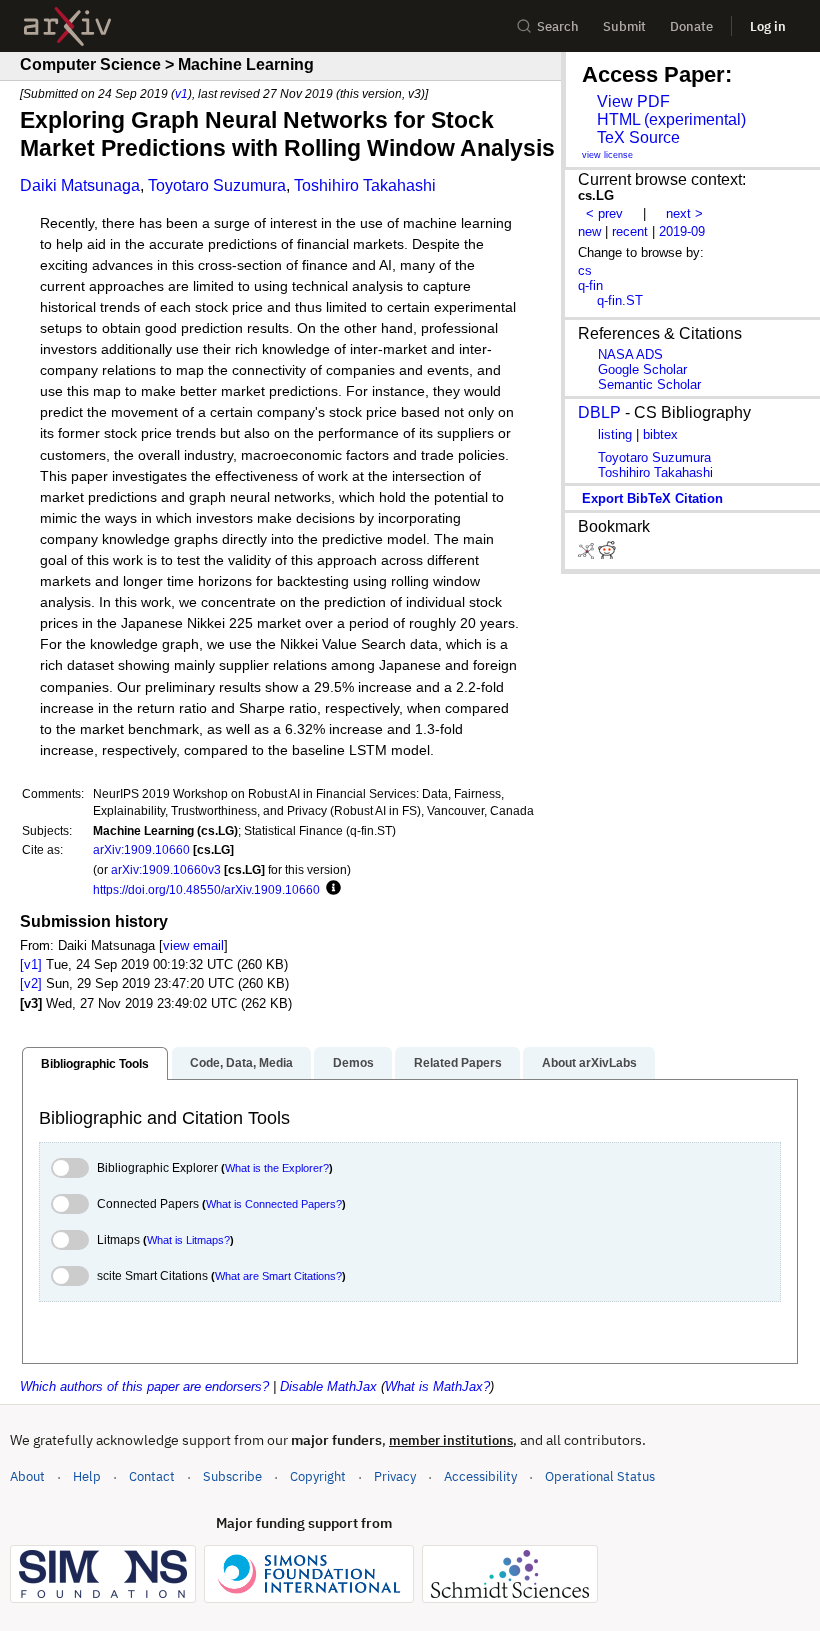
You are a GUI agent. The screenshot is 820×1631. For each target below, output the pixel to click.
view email (193, 945)
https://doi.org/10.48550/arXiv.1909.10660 (206, 889)
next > (684, 213)
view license (607, 155)
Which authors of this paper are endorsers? (144, 1386)
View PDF (633, 101)
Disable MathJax (328, 1386)
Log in (768, 26)
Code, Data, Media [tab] (241, 1063)
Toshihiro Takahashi (365, 185)
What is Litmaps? (188, 1240)
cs (585, 270)
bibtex (660, 434)
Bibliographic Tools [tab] (95, 1064)
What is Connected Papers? (274, 1204)
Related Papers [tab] (458, 1063)
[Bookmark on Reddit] (607, 554)
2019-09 (682, 231)
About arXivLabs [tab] (589, 1063)
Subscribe (232, 1476)
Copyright (318, 1476)
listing (615, 434)
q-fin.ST (620, 300)
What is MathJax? (437, 1386)
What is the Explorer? (277, 1168)
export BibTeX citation (652, 498)
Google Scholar (642, 369)
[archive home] (67, 26)
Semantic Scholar (649, 384)
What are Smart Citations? (278, 1276)
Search (558, 26)
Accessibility (480, 1476)
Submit (624, 26)
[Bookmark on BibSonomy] (588, 554)
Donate (691, 26)
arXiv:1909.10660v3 (166, 869)
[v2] (31, 983)
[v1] (31, 964)
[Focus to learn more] (330, 889)
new (589, 231)
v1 (181, 93)
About (27, 1476)
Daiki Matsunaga (80, 185)
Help (87, 1476)
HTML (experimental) (671, 119)
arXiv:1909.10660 (141, 849)
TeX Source (638, 137)
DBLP (599, 412)
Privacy (395, 1476)
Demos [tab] (353, 1063)
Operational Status (600, 1476)
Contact (152, 1476)
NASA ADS (630, 354)
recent (630, 231)
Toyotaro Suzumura (217, 185)
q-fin (590, 285)
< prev (604, 213)
